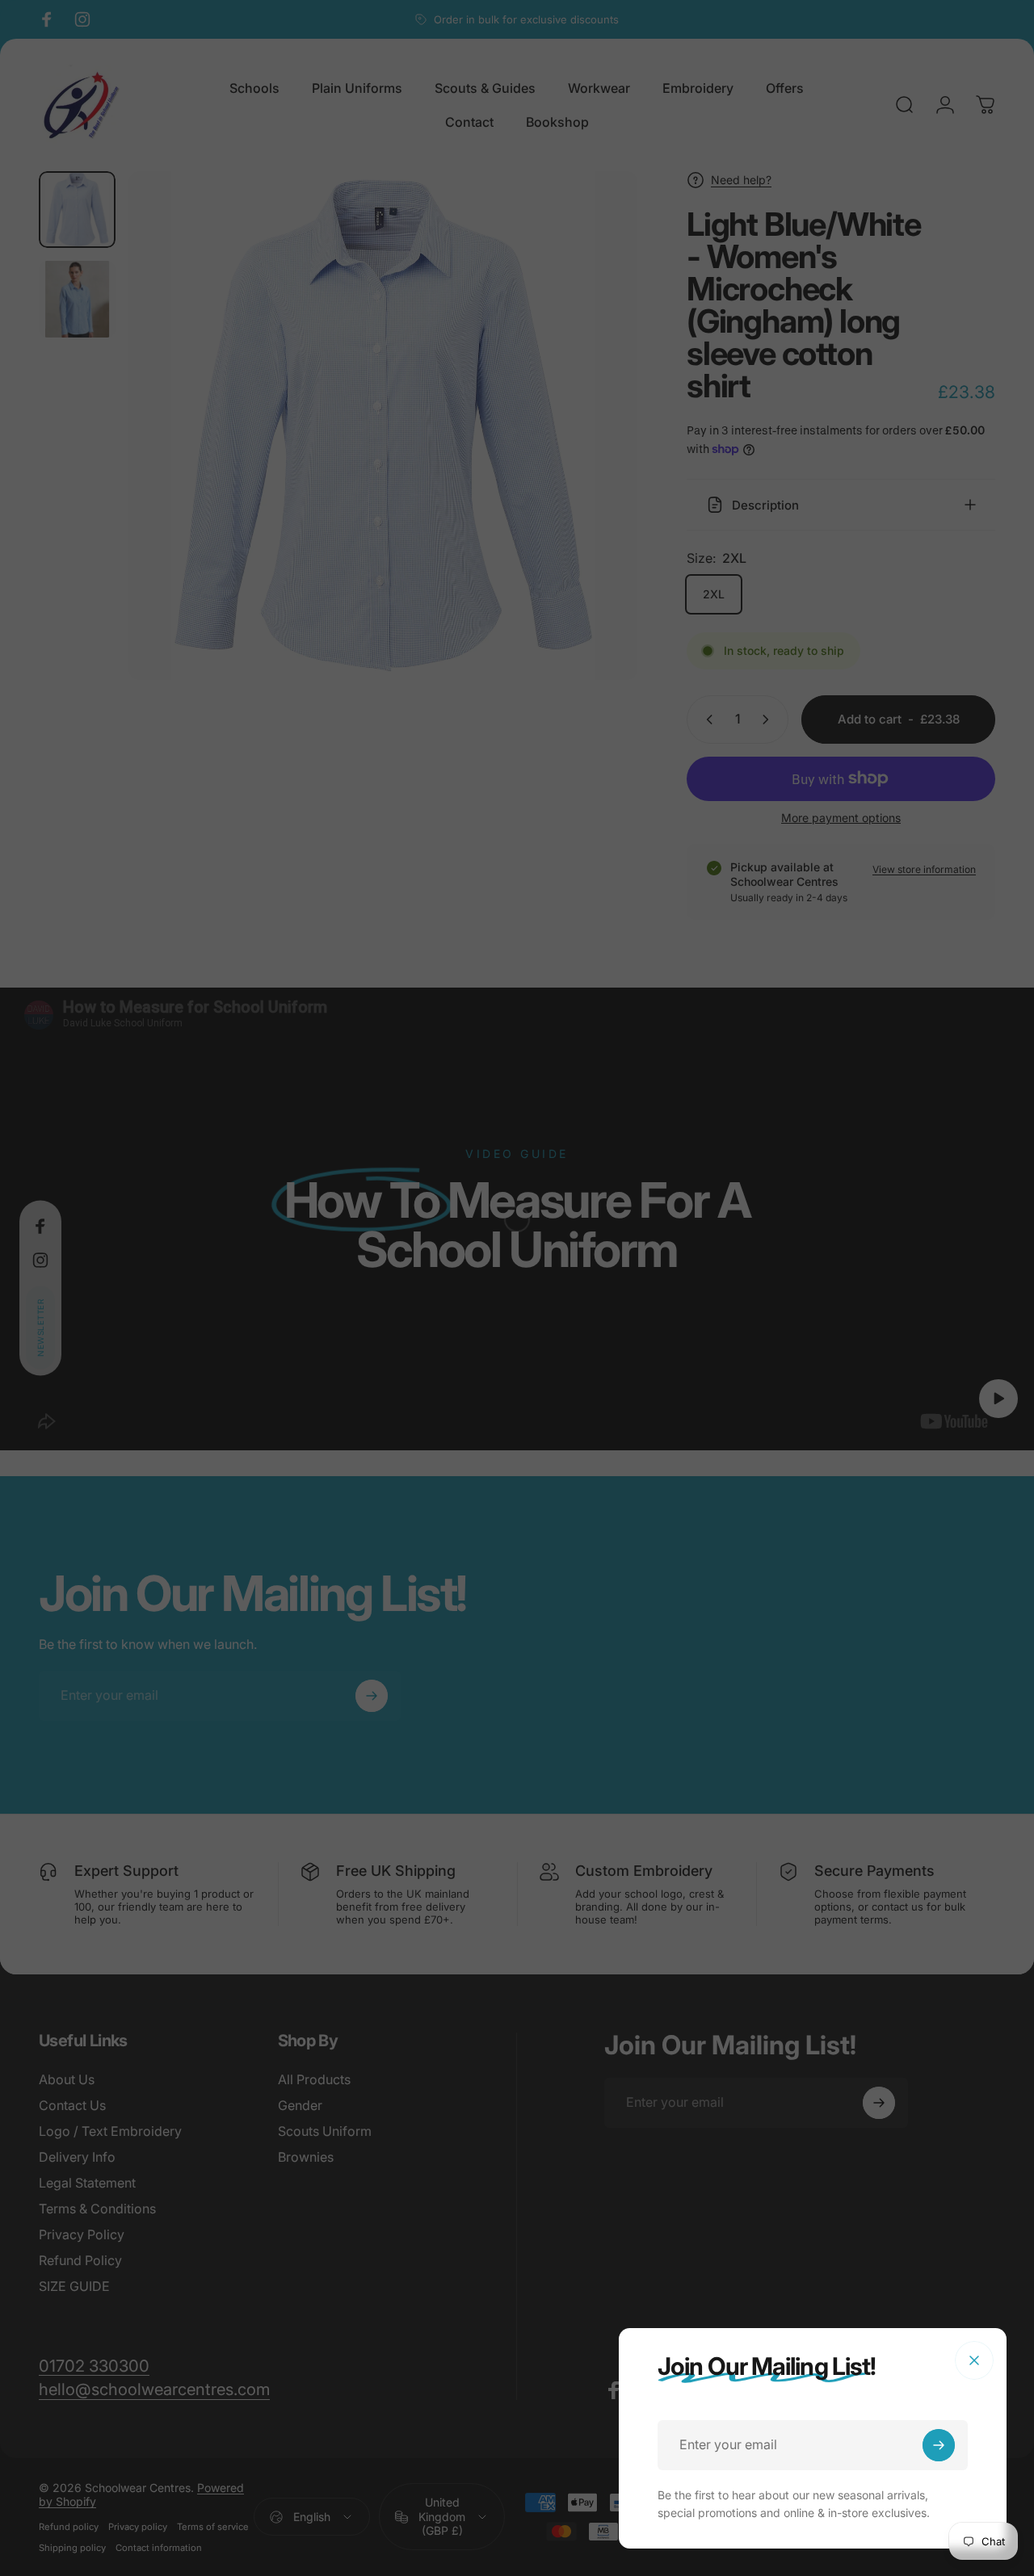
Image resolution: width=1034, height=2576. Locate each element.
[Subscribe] (939, 2445)
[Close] (974, 2360)
